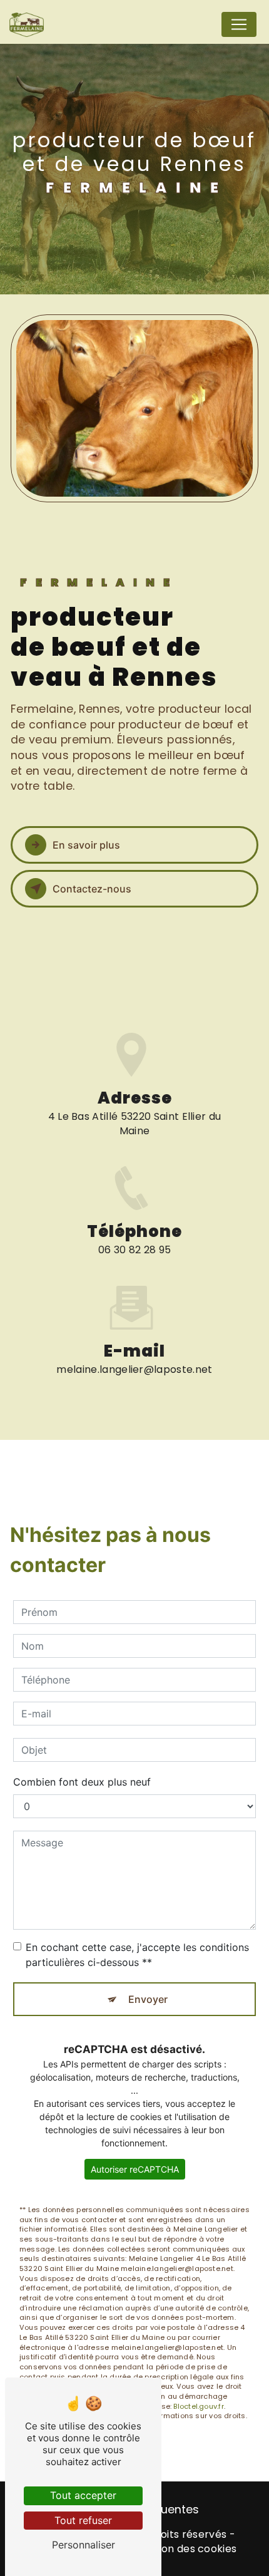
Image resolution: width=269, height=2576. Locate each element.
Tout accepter (83, 2495)
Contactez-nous (92, 889)
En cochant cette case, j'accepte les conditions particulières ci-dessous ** (137, 1955)
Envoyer (148, 1999)
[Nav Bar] (239, 24)
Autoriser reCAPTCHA (135, 2169)
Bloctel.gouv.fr (198, 2406)
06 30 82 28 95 (134, 1250)
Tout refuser (83, 2520)
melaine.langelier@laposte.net (134, 1369)
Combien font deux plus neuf (82, 1782)
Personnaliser (84, 2545)
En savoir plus (86, 845)
